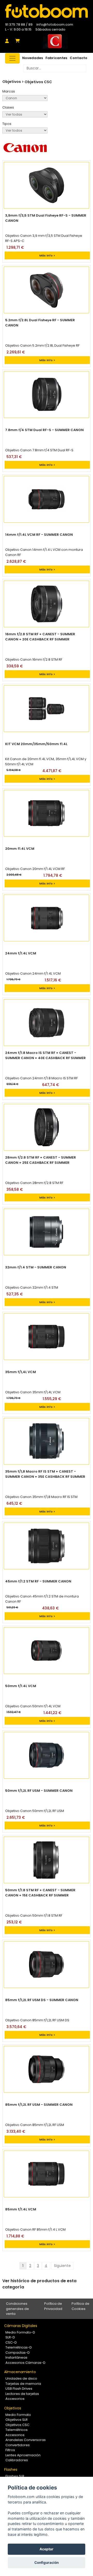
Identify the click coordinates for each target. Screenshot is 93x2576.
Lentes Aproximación (23, 2455)
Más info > (47, 255)
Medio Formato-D (20, 2332)
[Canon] (25, 98)
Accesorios (15, 2399)
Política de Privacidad (53, 2306)
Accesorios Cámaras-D (25, 2363)
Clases (8, 107)
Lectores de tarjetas (22, 2394)
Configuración (47, 2563)
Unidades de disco (21, 2378)
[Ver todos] (25, 130)
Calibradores (17, 2460)
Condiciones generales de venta (17, 2309)
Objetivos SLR (17, 2420)
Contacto (79, 58)
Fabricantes (56, 58)
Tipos (7, 124)
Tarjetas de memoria (23, 2384)
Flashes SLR (15, 2476)
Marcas (9, 91)
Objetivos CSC (38, 82)
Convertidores (18, 2445)
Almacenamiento (20, 2372)
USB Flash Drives (19, 2389)
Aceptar (47, 2549)
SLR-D (10, 2337)
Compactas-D (18, 2353)
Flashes (11, 2470)
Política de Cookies (80, 2306)
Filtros (10, 2450)
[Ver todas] (25, 114)
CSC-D (11, 2342)
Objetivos (13, 2408)
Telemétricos (17, 2430)
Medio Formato (18, 2415)
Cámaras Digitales (21, 2326)
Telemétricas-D (19, 2347)
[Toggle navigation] (12, 58)
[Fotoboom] (47, 11)
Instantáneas (16, 2357)
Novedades (33, 58)
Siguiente (62, 2266)
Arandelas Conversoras (26, 2440)
